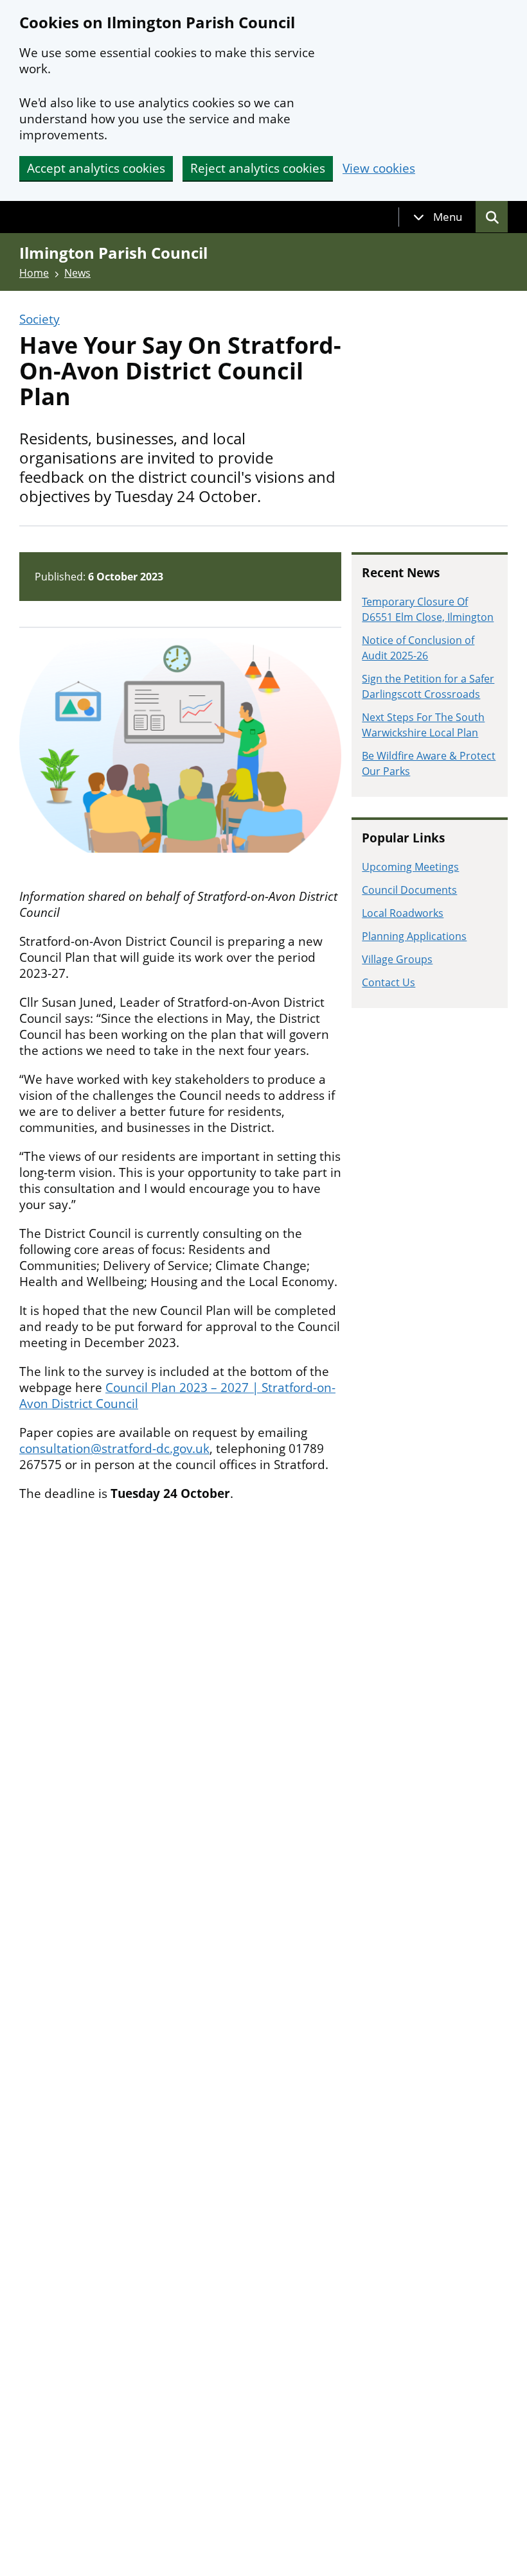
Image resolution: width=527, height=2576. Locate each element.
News (77, 273)
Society (40, 319)
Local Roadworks (403, 913)
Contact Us (389, 982)
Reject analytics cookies (258, 168)
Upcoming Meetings (410, 867)
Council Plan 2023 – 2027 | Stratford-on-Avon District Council (177, 1396)
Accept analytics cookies (96, 168)
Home (34, 273)
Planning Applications (414, 936)
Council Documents (409, 890)
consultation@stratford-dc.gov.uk (114, 1449)
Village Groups (397, 959)
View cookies (379, 169)
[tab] (438, 217)
